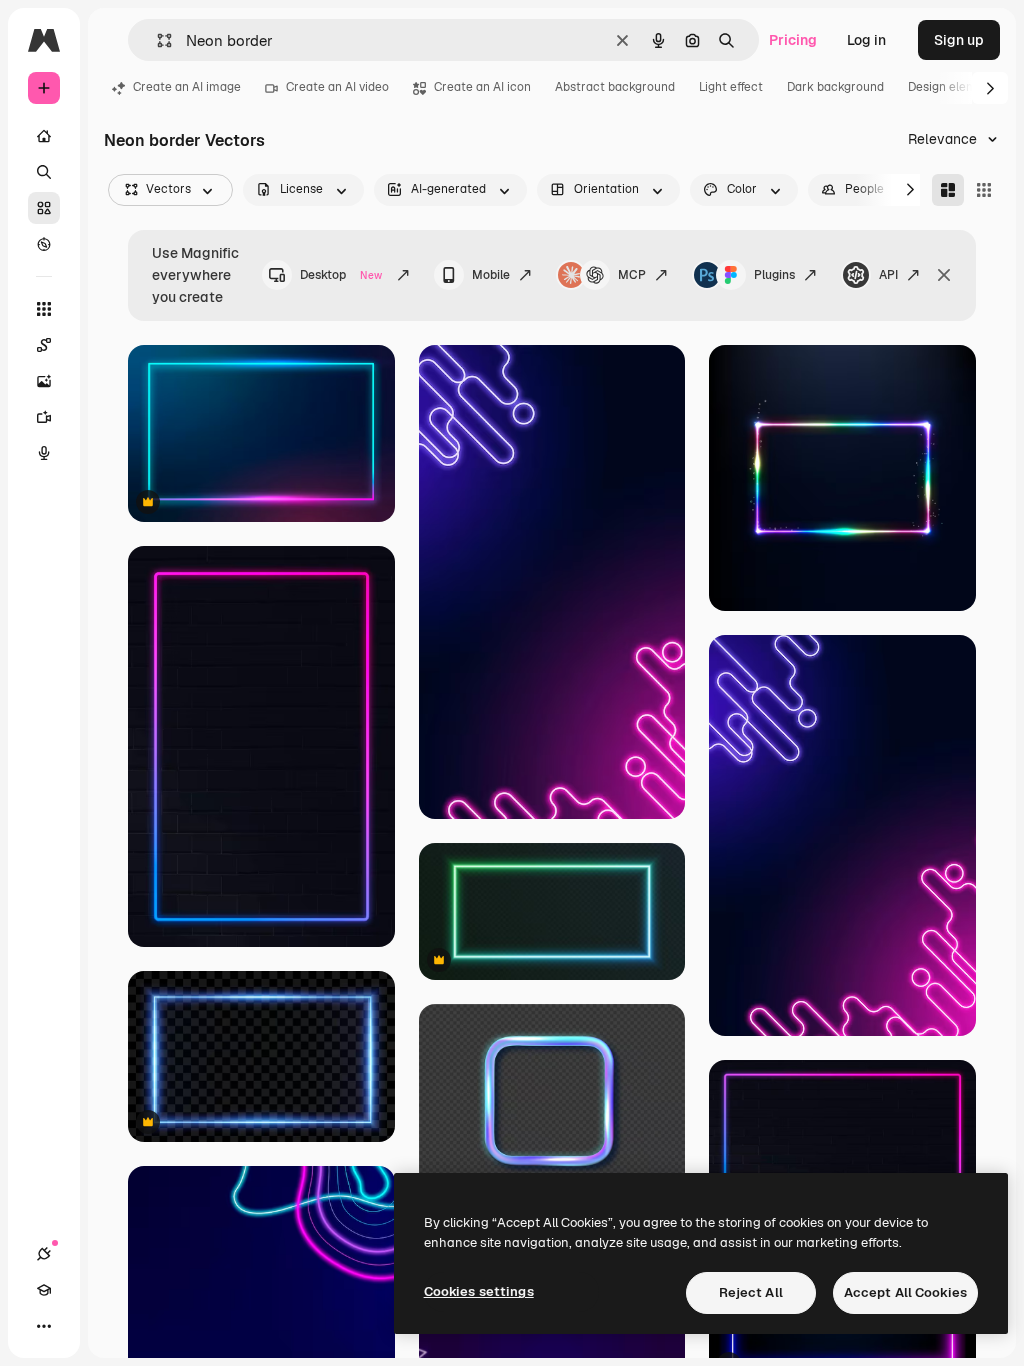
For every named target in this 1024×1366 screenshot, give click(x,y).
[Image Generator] (44, 381)
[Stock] (44, 208)
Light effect (731, 87)
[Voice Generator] (44, 453)
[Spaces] (44, 345)
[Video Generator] (44, 417)
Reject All (751, 1292)
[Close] (944, 275)
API (888, 275)
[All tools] (44, 309)
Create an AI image (187, 87)
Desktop (341, 275)
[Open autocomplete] (156, 40)
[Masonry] (948, 190)
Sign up (959, 40)
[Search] (44, 172)
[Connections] (44, 1254)
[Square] (984, 190)
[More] (44, 1326)
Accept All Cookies (905, 1292)
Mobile (491, 275)
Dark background (835, 87)
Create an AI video (337, 87)
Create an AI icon (482, 87)
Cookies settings (479, 1291)
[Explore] (44, 244)
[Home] (44, 136)
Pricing (793, 40)
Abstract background (615, 87)
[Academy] (44, 1290)
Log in (866, 40)
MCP (632, 275)
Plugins (774, 275)
